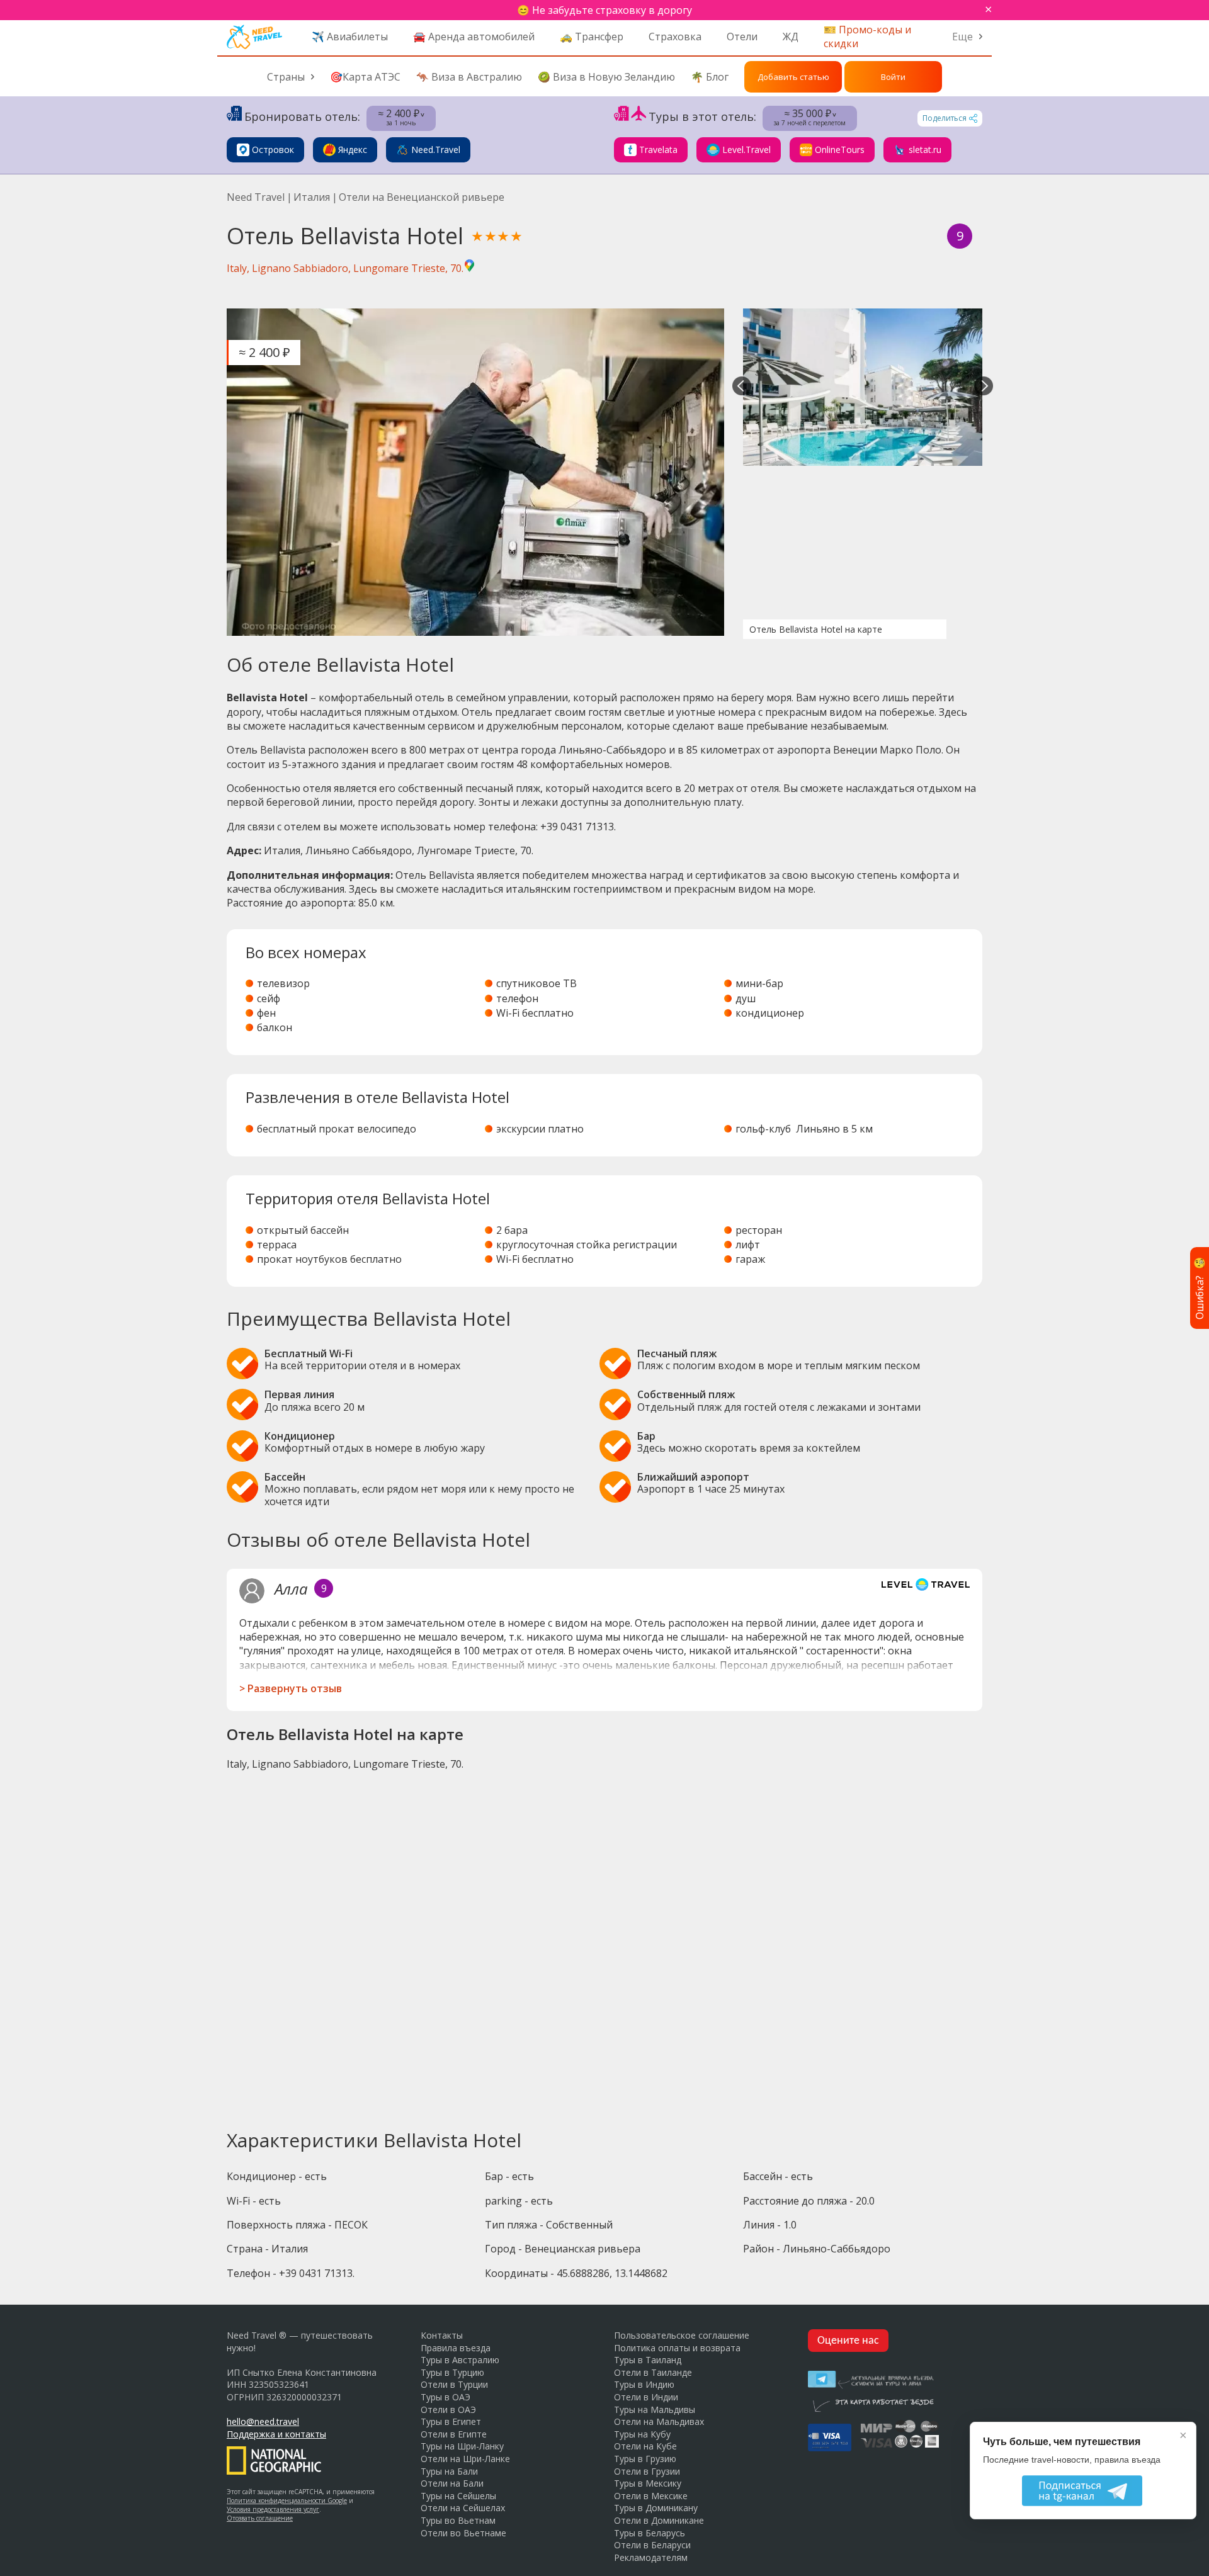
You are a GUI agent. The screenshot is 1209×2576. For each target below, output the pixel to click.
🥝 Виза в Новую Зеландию (606, 77)
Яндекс (353, 150)
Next (984, 387)
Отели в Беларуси (652, 2545)
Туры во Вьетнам (458, 2520)
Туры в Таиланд (648, 2360)
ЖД (791, 37)
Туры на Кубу (642, 2434)
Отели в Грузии (647, 2471)
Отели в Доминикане (659, 2520)
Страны (286, 77)
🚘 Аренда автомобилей (474, 37)
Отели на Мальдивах (659, 2421)
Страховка (675, 37)
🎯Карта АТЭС (365, 77)
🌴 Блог (710, 77)
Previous (742, 387)
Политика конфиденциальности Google (287, 2500)
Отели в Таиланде (653, 2372)
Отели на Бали (452, 2483)
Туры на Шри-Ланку (462, 2446)
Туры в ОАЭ (446, 2397)
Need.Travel (436, 150)
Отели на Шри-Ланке (465, 2459)
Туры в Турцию (452, 2372)
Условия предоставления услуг (273, 2509)
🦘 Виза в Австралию (469, 77)
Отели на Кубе (645, 2446)
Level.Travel (746, 150)
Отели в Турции (454, 2384)
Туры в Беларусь (650, 2533)
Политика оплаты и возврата (677, 2348)
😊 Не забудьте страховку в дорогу (604, 10)
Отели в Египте (454, 2434)
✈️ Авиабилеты (350, 37)
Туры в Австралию (460, 2360)
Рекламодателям (651, 2557)
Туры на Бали (449, 2471)
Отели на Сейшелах (463, 2508)
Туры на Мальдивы (655, 2409)
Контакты (442, 2335)
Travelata (658, 150)
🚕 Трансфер (592, 37)
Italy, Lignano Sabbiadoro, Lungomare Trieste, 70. (345, 268)
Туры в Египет (451, 2421)
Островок (273, 150)
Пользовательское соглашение (682, 2335)
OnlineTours (840, 150)
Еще (962, 37)
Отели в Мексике (651, 2496)
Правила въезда (456, 2348)
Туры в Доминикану (656, 2508)
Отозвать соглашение (260, 2518)
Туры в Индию (644, 2384)
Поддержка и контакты (276, 2434)
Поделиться (945, 118)
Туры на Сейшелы (458, 2496)
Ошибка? (1200, 1288)
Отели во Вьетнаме (463, 2533)
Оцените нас (848, 2341)
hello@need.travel (263, 2421)
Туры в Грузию (645, 2459)
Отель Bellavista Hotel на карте (816, 629)
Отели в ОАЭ (448, 2409)
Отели (742, 37)
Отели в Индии (646, 2397)
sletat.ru (925, 150)
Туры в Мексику (648, 2483)
